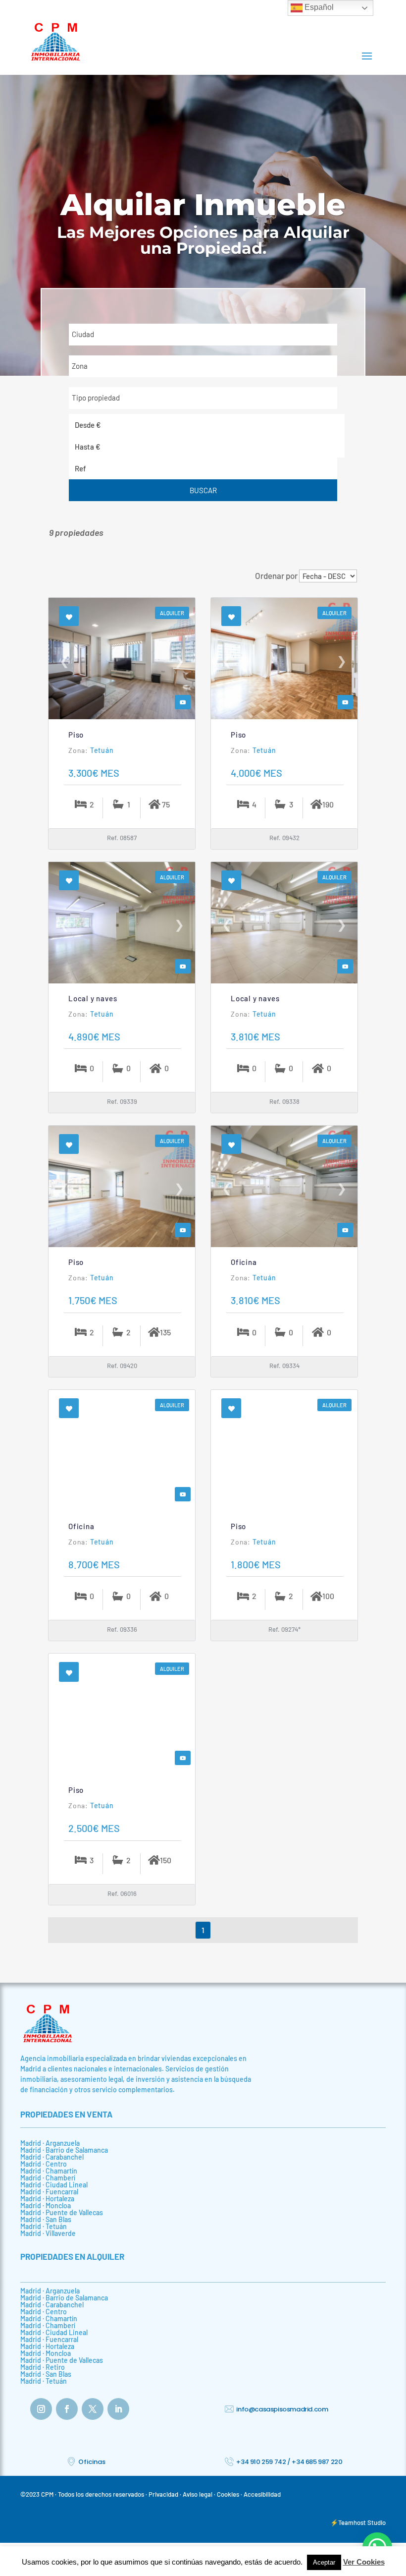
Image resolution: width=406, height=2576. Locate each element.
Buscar (203, 490)
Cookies (228, 2494)
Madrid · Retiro (43, 2367)
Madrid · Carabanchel (52, 2157)
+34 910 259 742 (261, 2462)
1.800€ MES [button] (256, 1564)
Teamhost (353, 2522)
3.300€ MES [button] (94, 773)
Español (318, 7)
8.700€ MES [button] (94, 1564)
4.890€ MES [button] (94, 1036)
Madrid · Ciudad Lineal (54, 2185)
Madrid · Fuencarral (49, 2192)
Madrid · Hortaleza (47, 2199)
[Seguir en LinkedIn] (118, 2409)
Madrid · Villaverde (48, 2233)
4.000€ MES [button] (256, 773)
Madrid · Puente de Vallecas (62, 2212)
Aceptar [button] (324, 2562)
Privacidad (163, 2494)
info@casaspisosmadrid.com (282, 2409)
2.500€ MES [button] (94, 1828)
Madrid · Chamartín (49, 2171)
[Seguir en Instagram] (41, 2409)
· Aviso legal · (198, 2494)
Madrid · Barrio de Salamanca (64, 2150)
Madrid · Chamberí (48, 2178)
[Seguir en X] (93, 2409)
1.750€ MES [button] (93, 1300)
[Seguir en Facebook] (67, 2409)
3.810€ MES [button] (255, 1036)
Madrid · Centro (44, 2164)
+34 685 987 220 (317, 2462)
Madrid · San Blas (46, 2219)
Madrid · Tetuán (44, 2226)
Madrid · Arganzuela (50, 2143)
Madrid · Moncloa (46, 2205)
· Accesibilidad (261, 2494)
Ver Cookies (364, 2562)
